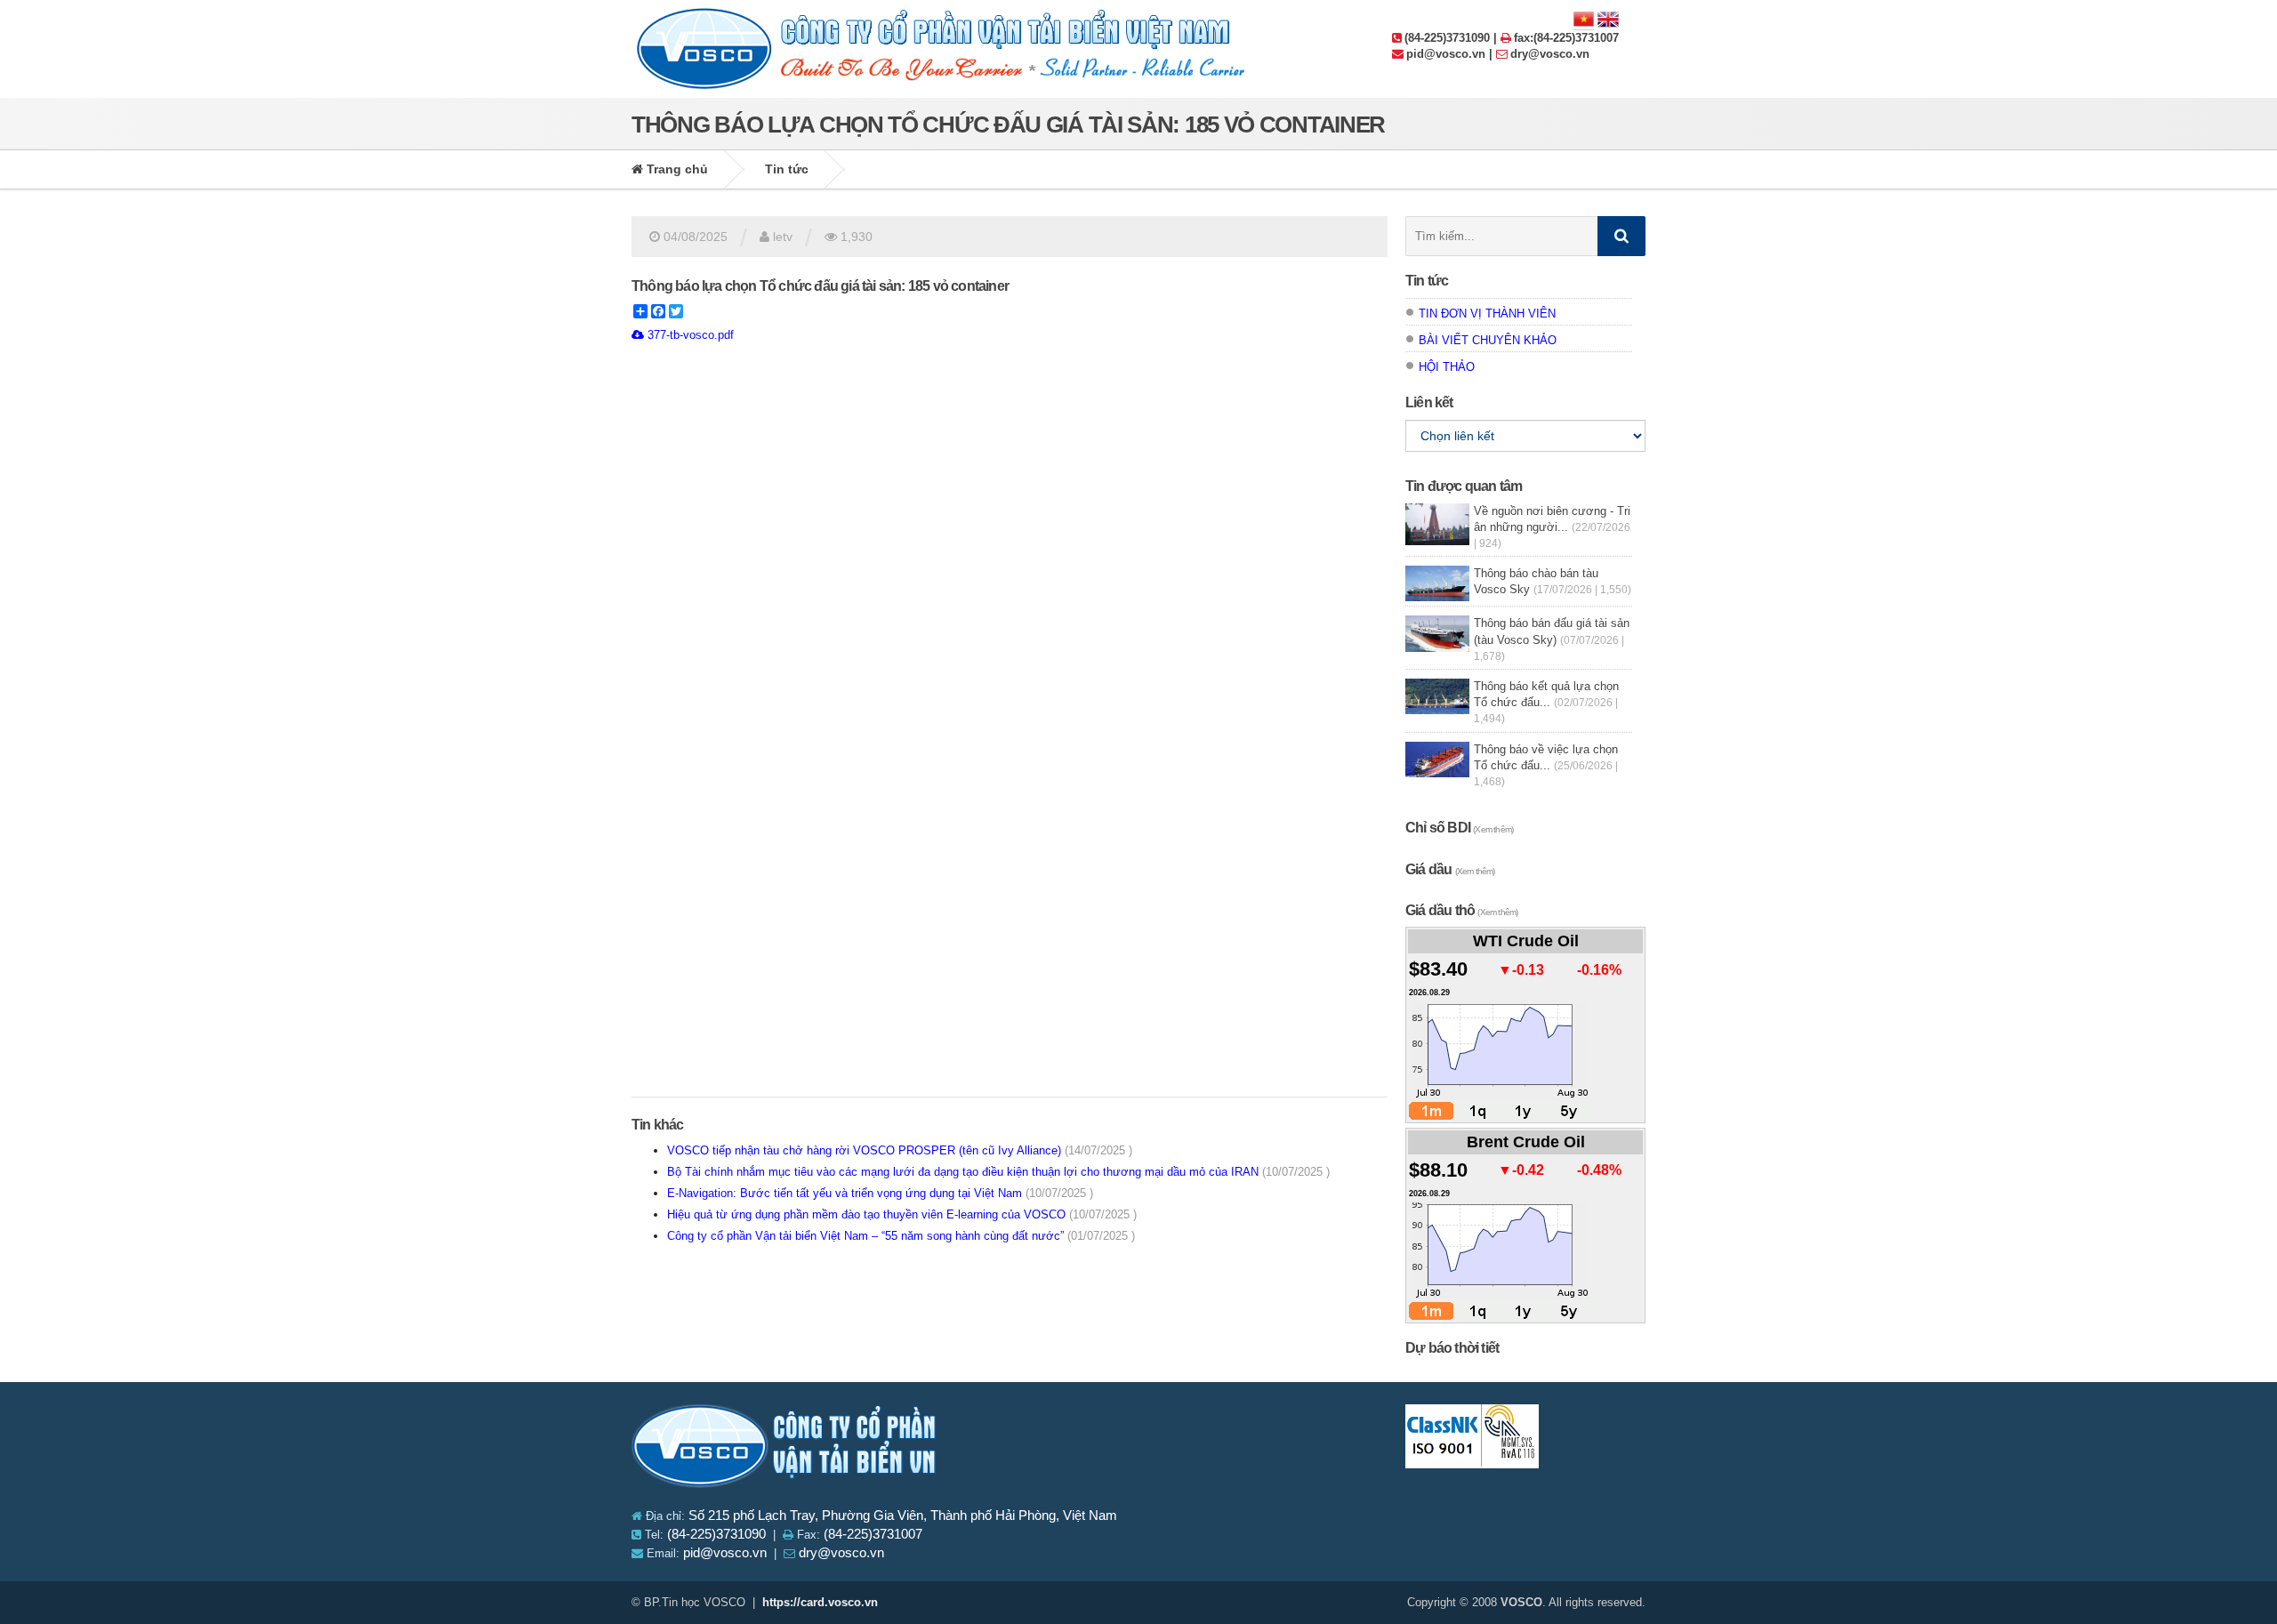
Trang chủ (676, 169)
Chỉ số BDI (1459, 828)
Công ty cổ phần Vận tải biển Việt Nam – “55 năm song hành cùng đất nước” (901, 1236)
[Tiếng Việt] (1584, 18)
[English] (1608, 18)
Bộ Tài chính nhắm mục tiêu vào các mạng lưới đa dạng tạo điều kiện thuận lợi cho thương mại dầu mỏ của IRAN (998, 1172)
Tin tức (787, 169)
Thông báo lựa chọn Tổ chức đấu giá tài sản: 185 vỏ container (820, 286)
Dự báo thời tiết (1452, 1348)
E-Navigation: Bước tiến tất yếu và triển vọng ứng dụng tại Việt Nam (880, 1193)
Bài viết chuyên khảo (1488, 340)
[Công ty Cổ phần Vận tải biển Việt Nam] (785, 1449)
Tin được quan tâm (1464, 486)
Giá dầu (1450, 869)
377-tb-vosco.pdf (689, 335)
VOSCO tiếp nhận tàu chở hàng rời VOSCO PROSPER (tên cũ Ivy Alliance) (900, 1150)
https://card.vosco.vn (820, 1602)
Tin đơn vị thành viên (1487, 314)
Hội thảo (1447, 367)
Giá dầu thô (1461, 910)
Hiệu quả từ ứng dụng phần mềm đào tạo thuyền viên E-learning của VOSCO (902, 1214)
